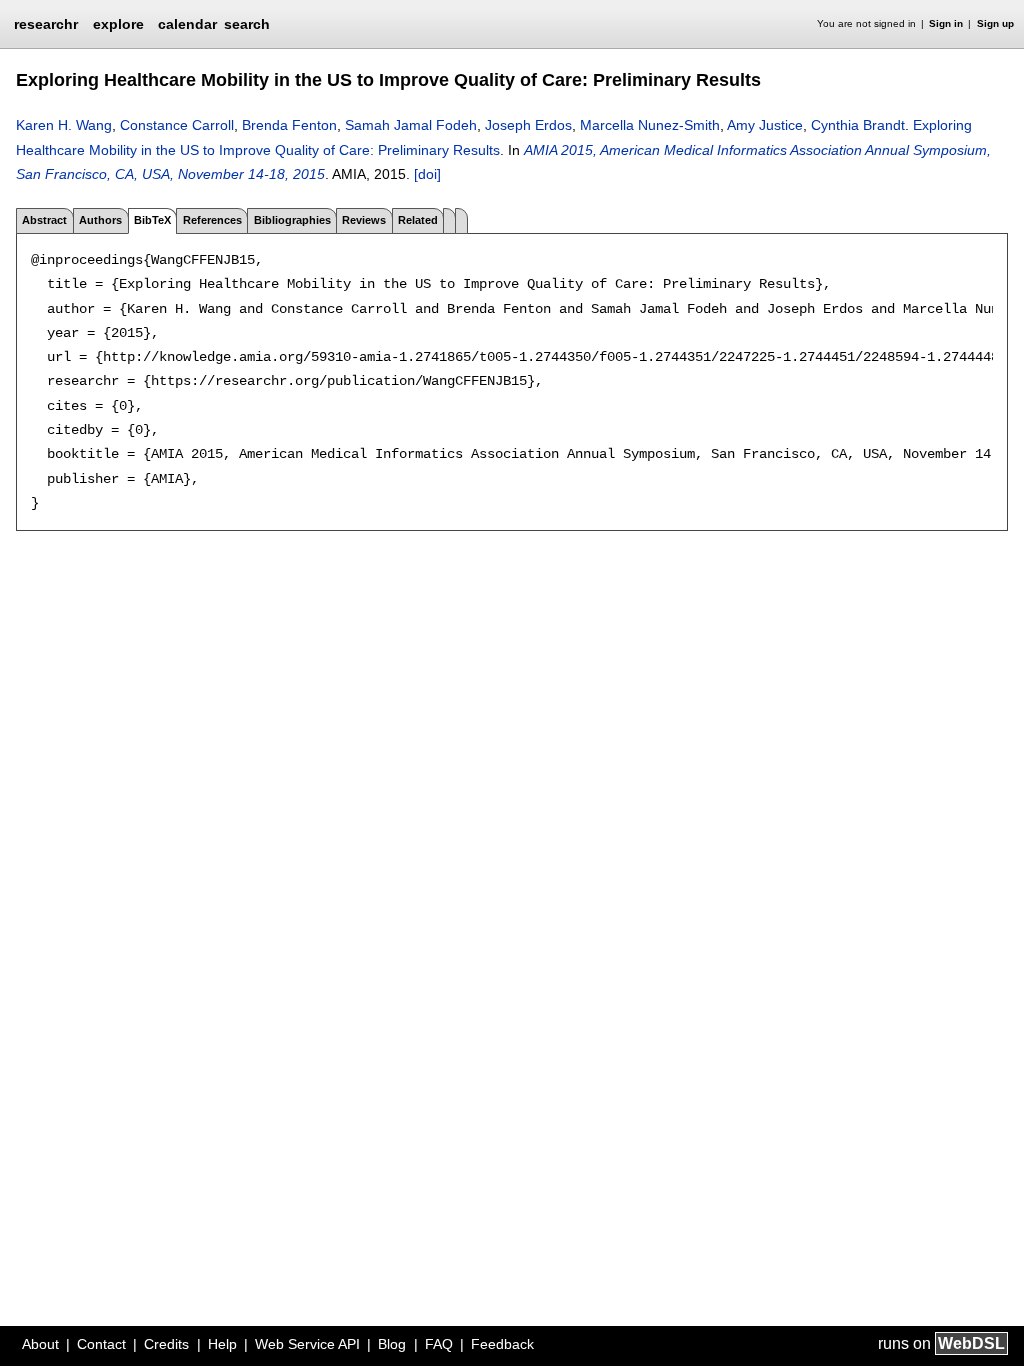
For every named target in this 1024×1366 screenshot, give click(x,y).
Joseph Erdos (528, 125)
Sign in (946, 23)
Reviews (364, 220)
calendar (187, 24)
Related (418, 220)
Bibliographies (292, 220)
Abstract (44, 220)
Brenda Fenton (289, 125)
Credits (166, 1344)
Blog (392, 1344)
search (247, 24)
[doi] (427, 174)
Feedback (502, 1344)
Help (222, 1344)
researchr (46, 23)
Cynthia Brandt (858, 125)
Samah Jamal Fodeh (411, 125)
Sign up (995, 23)
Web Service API (307, 1344)
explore (118, 24)
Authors (100, 220)
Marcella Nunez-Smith (650, 125)
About (40, 1344)
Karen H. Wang (64, 125)
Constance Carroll (177, 125)
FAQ (439, 1344)
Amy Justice (765, 125)
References (212, 220)
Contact (101, 1344)
